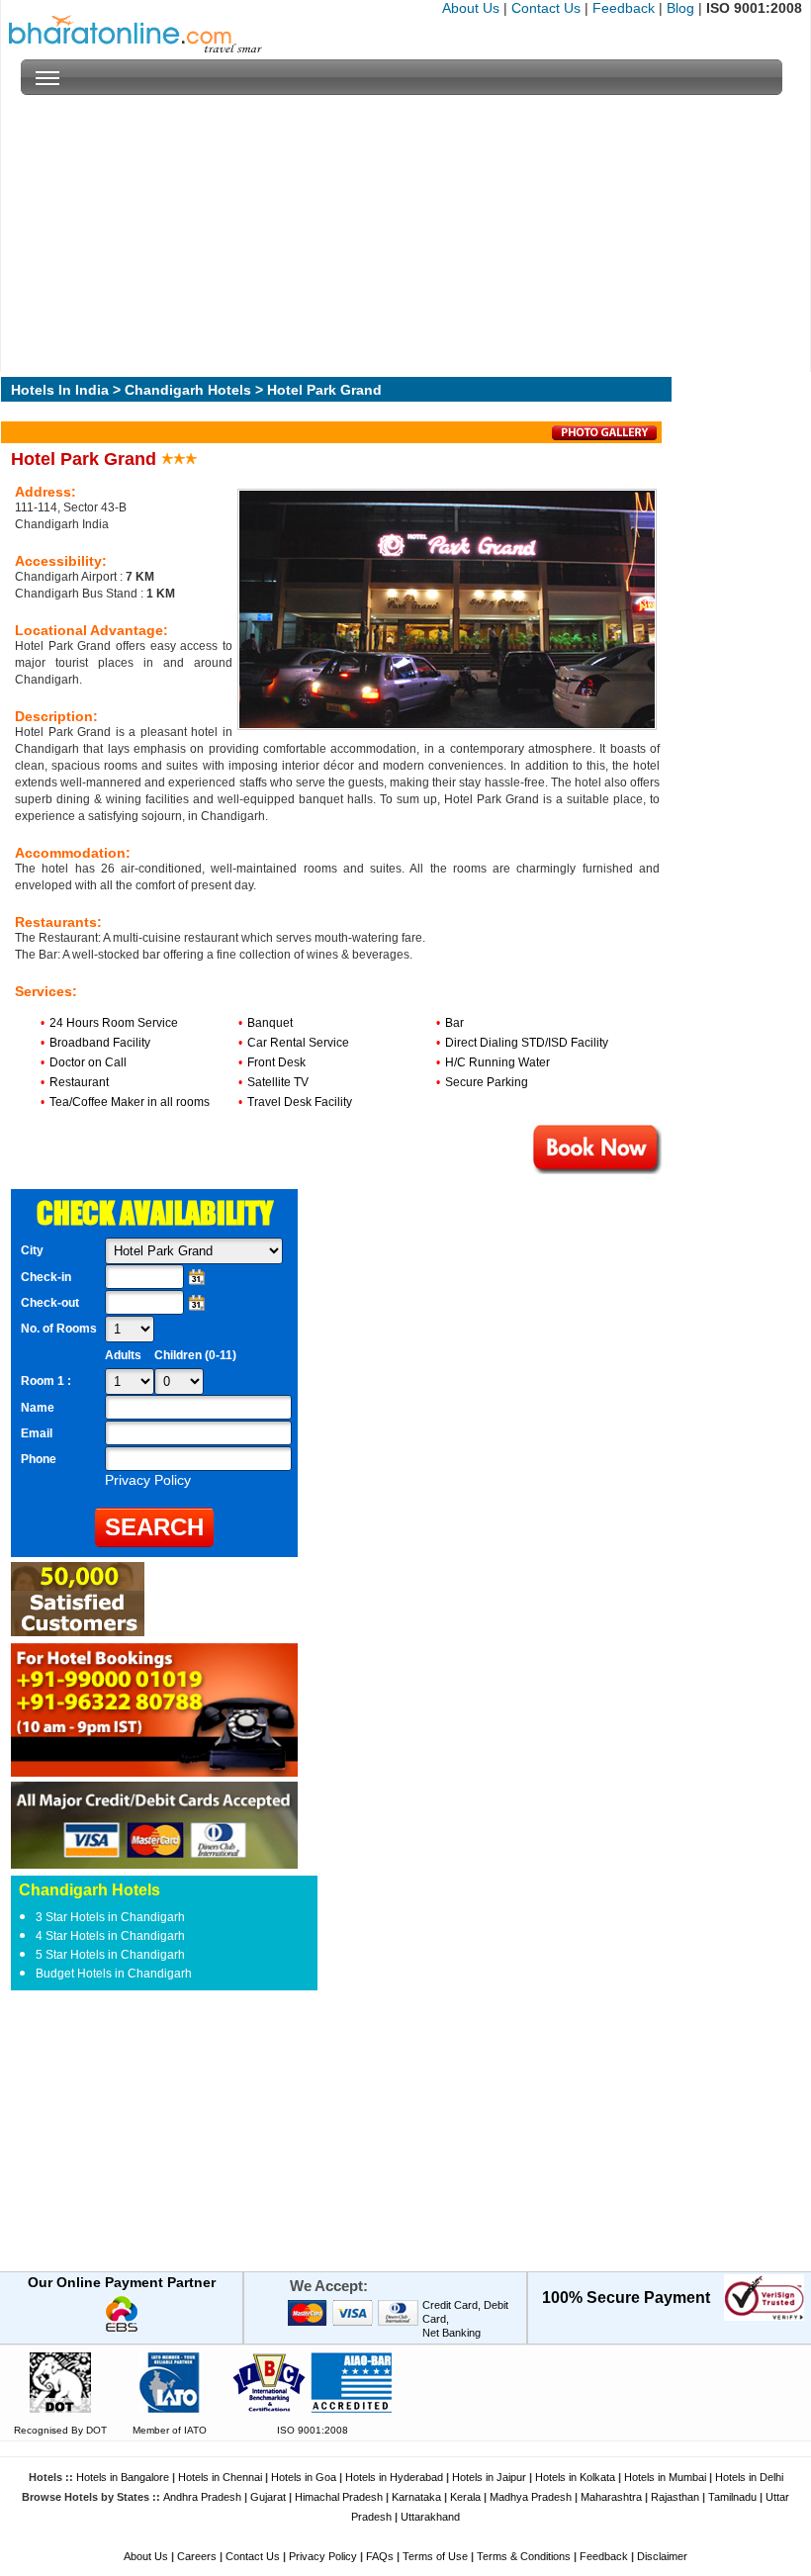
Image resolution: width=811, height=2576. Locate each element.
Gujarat (268, 2497)
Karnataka (416, 2497)
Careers (197, 2556)
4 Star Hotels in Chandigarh (110, 1936)
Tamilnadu (732, 2497)
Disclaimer (662, 2556)
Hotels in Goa (304, 2477)
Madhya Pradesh (531, 2497)
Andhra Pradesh (202, 2497)
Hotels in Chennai (220, 2477)
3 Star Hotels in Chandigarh (110, 1917)
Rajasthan (675, 2497)
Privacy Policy (323, 2556)
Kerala (465, 2497)
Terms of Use (435, 2556)
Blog (680, 8)
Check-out (50, 1303)
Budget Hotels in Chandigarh (114, 1974)
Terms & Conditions (524, 2556)
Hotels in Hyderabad (394, 2477)
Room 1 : (47, 1381)
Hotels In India (60, 390)
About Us (471, 8)
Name (38, 1408)
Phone (39, 1459)
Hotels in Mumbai (665, 2477)
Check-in (46, 1277)
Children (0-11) (195, 1355)
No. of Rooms (59, 1329)
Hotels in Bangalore (123, 2477)
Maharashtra (611, 2497)
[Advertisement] (402, 233)
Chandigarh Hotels (188, 390)
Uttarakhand (430, 2517)
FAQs (380, 2556)
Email (37, 1433)
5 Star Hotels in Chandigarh (110, 1955)
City (32, 1250)
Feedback (624, 8)
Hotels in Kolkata (575, 2477)
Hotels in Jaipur (489, 2477)
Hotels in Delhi (749, 2477)
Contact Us (546, 8)
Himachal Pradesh (339, 2497)
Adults (123, 1355)
